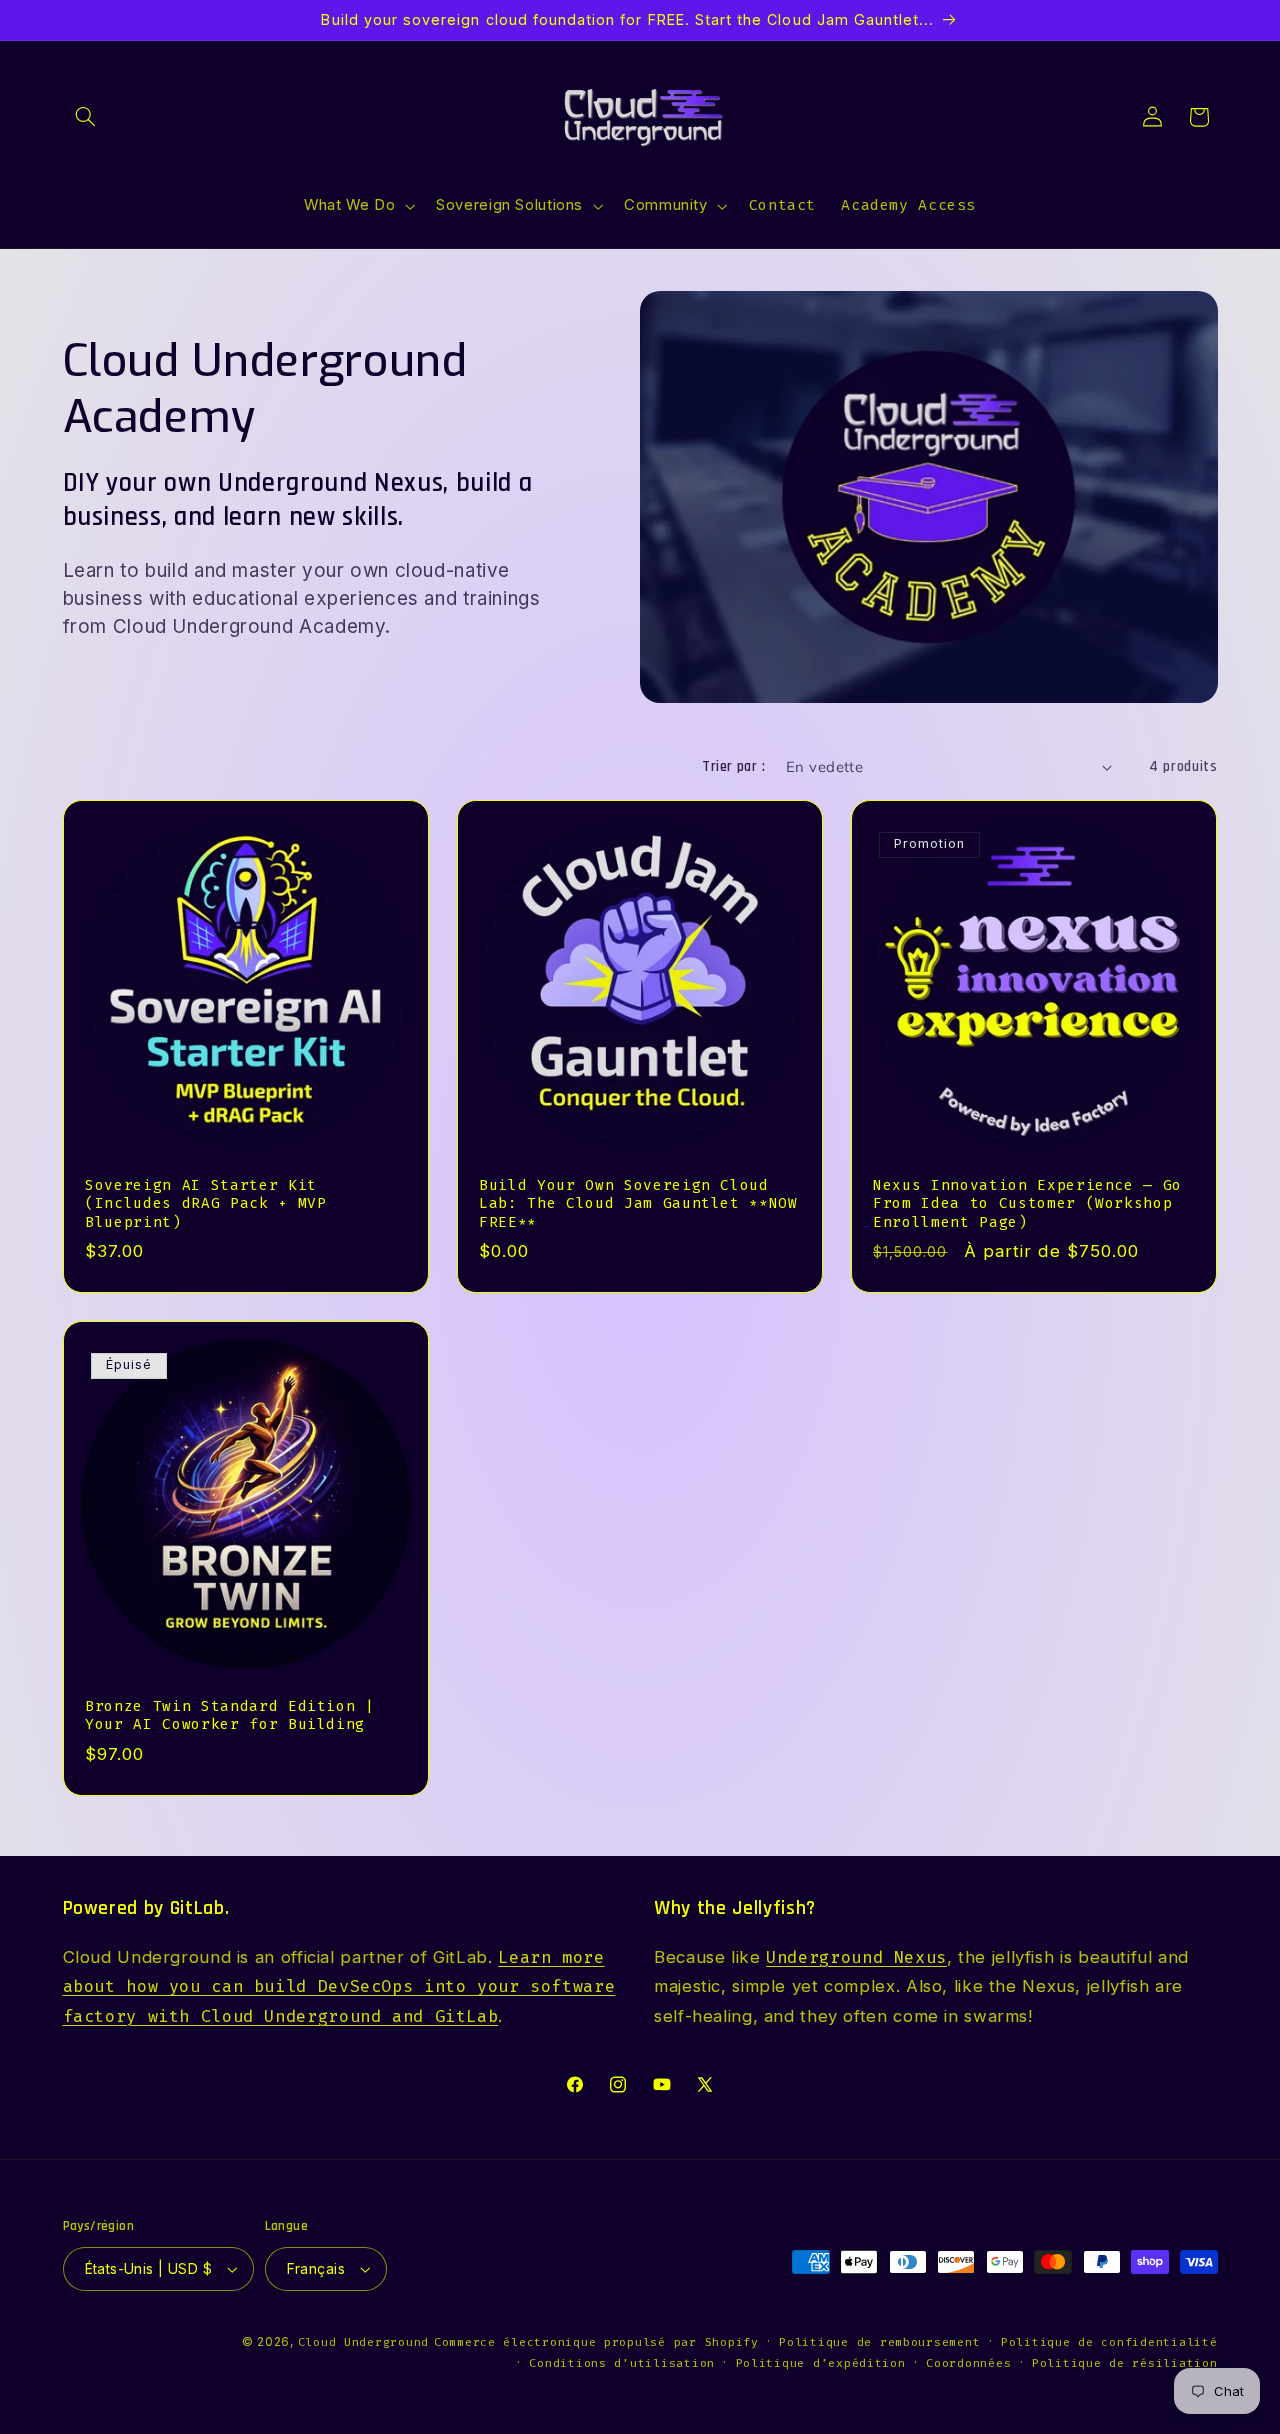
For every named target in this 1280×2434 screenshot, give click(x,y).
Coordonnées (968, 2363)
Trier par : (733, 766)
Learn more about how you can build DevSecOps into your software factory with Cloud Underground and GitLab (339, 1986)
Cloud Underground (364, 2342)
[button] (86, 117)
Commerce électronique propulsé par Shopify (596, 2342)
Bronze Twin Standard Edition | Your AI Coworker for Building (230, 1715)
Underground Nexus (856, 1957)
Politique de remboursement (879, 2342)
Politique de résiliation (1125, 2363)
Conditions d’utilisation (622, 2363)
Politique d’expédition (821, 2363)
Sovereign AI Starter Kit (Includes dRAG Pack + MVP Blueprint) (206, 1204)
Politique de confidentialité (1109, 2342)
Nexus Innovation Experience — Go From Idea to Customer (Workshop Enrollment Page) (1027, 1204)
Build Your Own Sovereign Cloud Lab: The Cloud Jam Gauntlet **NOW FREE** (638, 1204)
